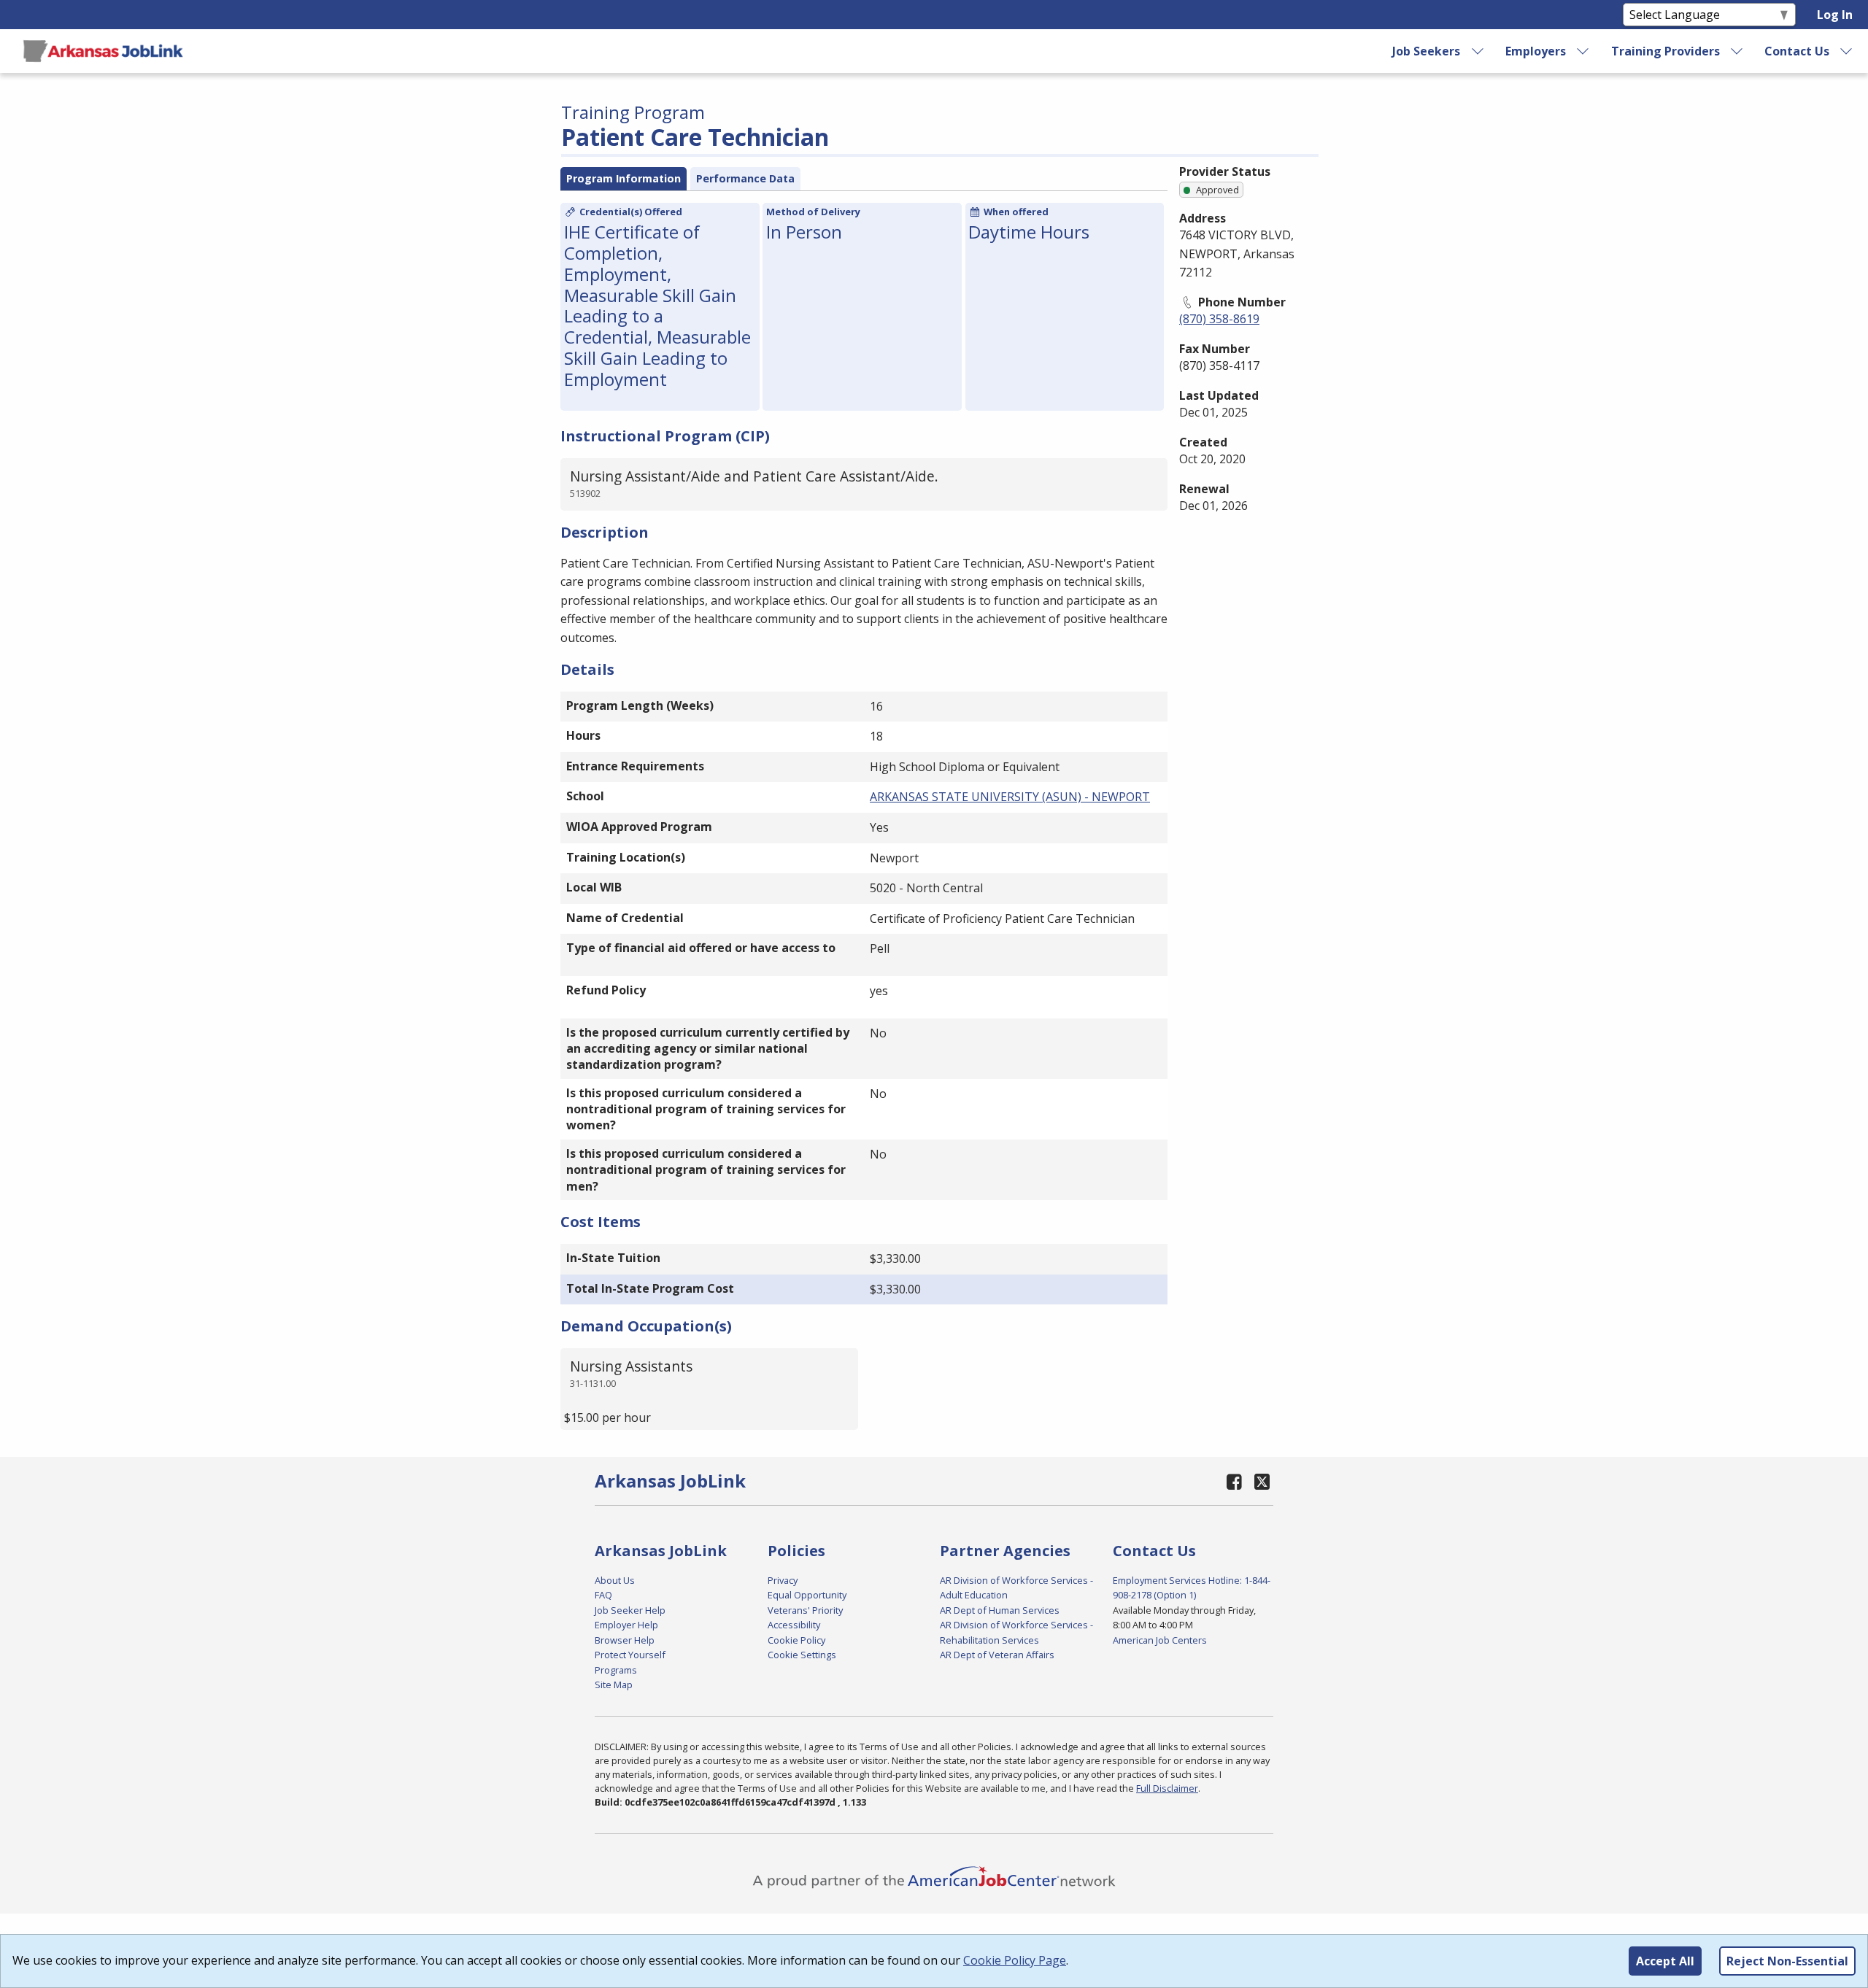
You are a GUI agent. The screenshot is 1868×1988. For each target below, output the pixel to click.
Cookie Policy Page (1015, 1960)
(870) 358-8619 (1219, 319)
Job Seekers (1426, 51)
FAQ (603, 1595)
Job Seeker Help (630, 1610)
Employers (1536, 51)
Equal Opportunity (807, 1595)
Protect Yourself (630, 1655)
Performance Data (745, 178)
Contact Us (1797, 51)
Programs (616, 1670)
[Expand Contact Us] (1847, 51)
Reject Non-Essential (1787, 1961)
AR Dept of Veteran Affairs (997, 1655)
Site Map (614, 1685)
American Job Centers (1160, 1640)
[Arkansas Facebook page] (1235, 1481)
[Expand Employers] (1583, 51)
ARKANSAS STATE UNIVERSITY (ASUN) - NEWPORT (1010, 797)
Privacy (783, 1580)
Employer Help (626, 1625)
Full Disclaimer (1167, 1788)
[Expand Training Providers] (1737, 51)
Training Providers (1666, 51)
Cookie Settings (802, 1655)
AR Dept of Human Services (1000, 1610)
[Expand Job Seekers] (1478, 51)
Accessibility (794, 1625)
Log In (1835, 15)
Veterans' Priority (805, 1610)
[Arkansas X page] (1262, 1481)
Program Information (624, 178)
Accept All (1665, 1961)
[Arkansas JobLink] (103, 51)
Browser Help (625, 1640)
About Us (615, 1580)
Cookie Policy (796, 1640)
